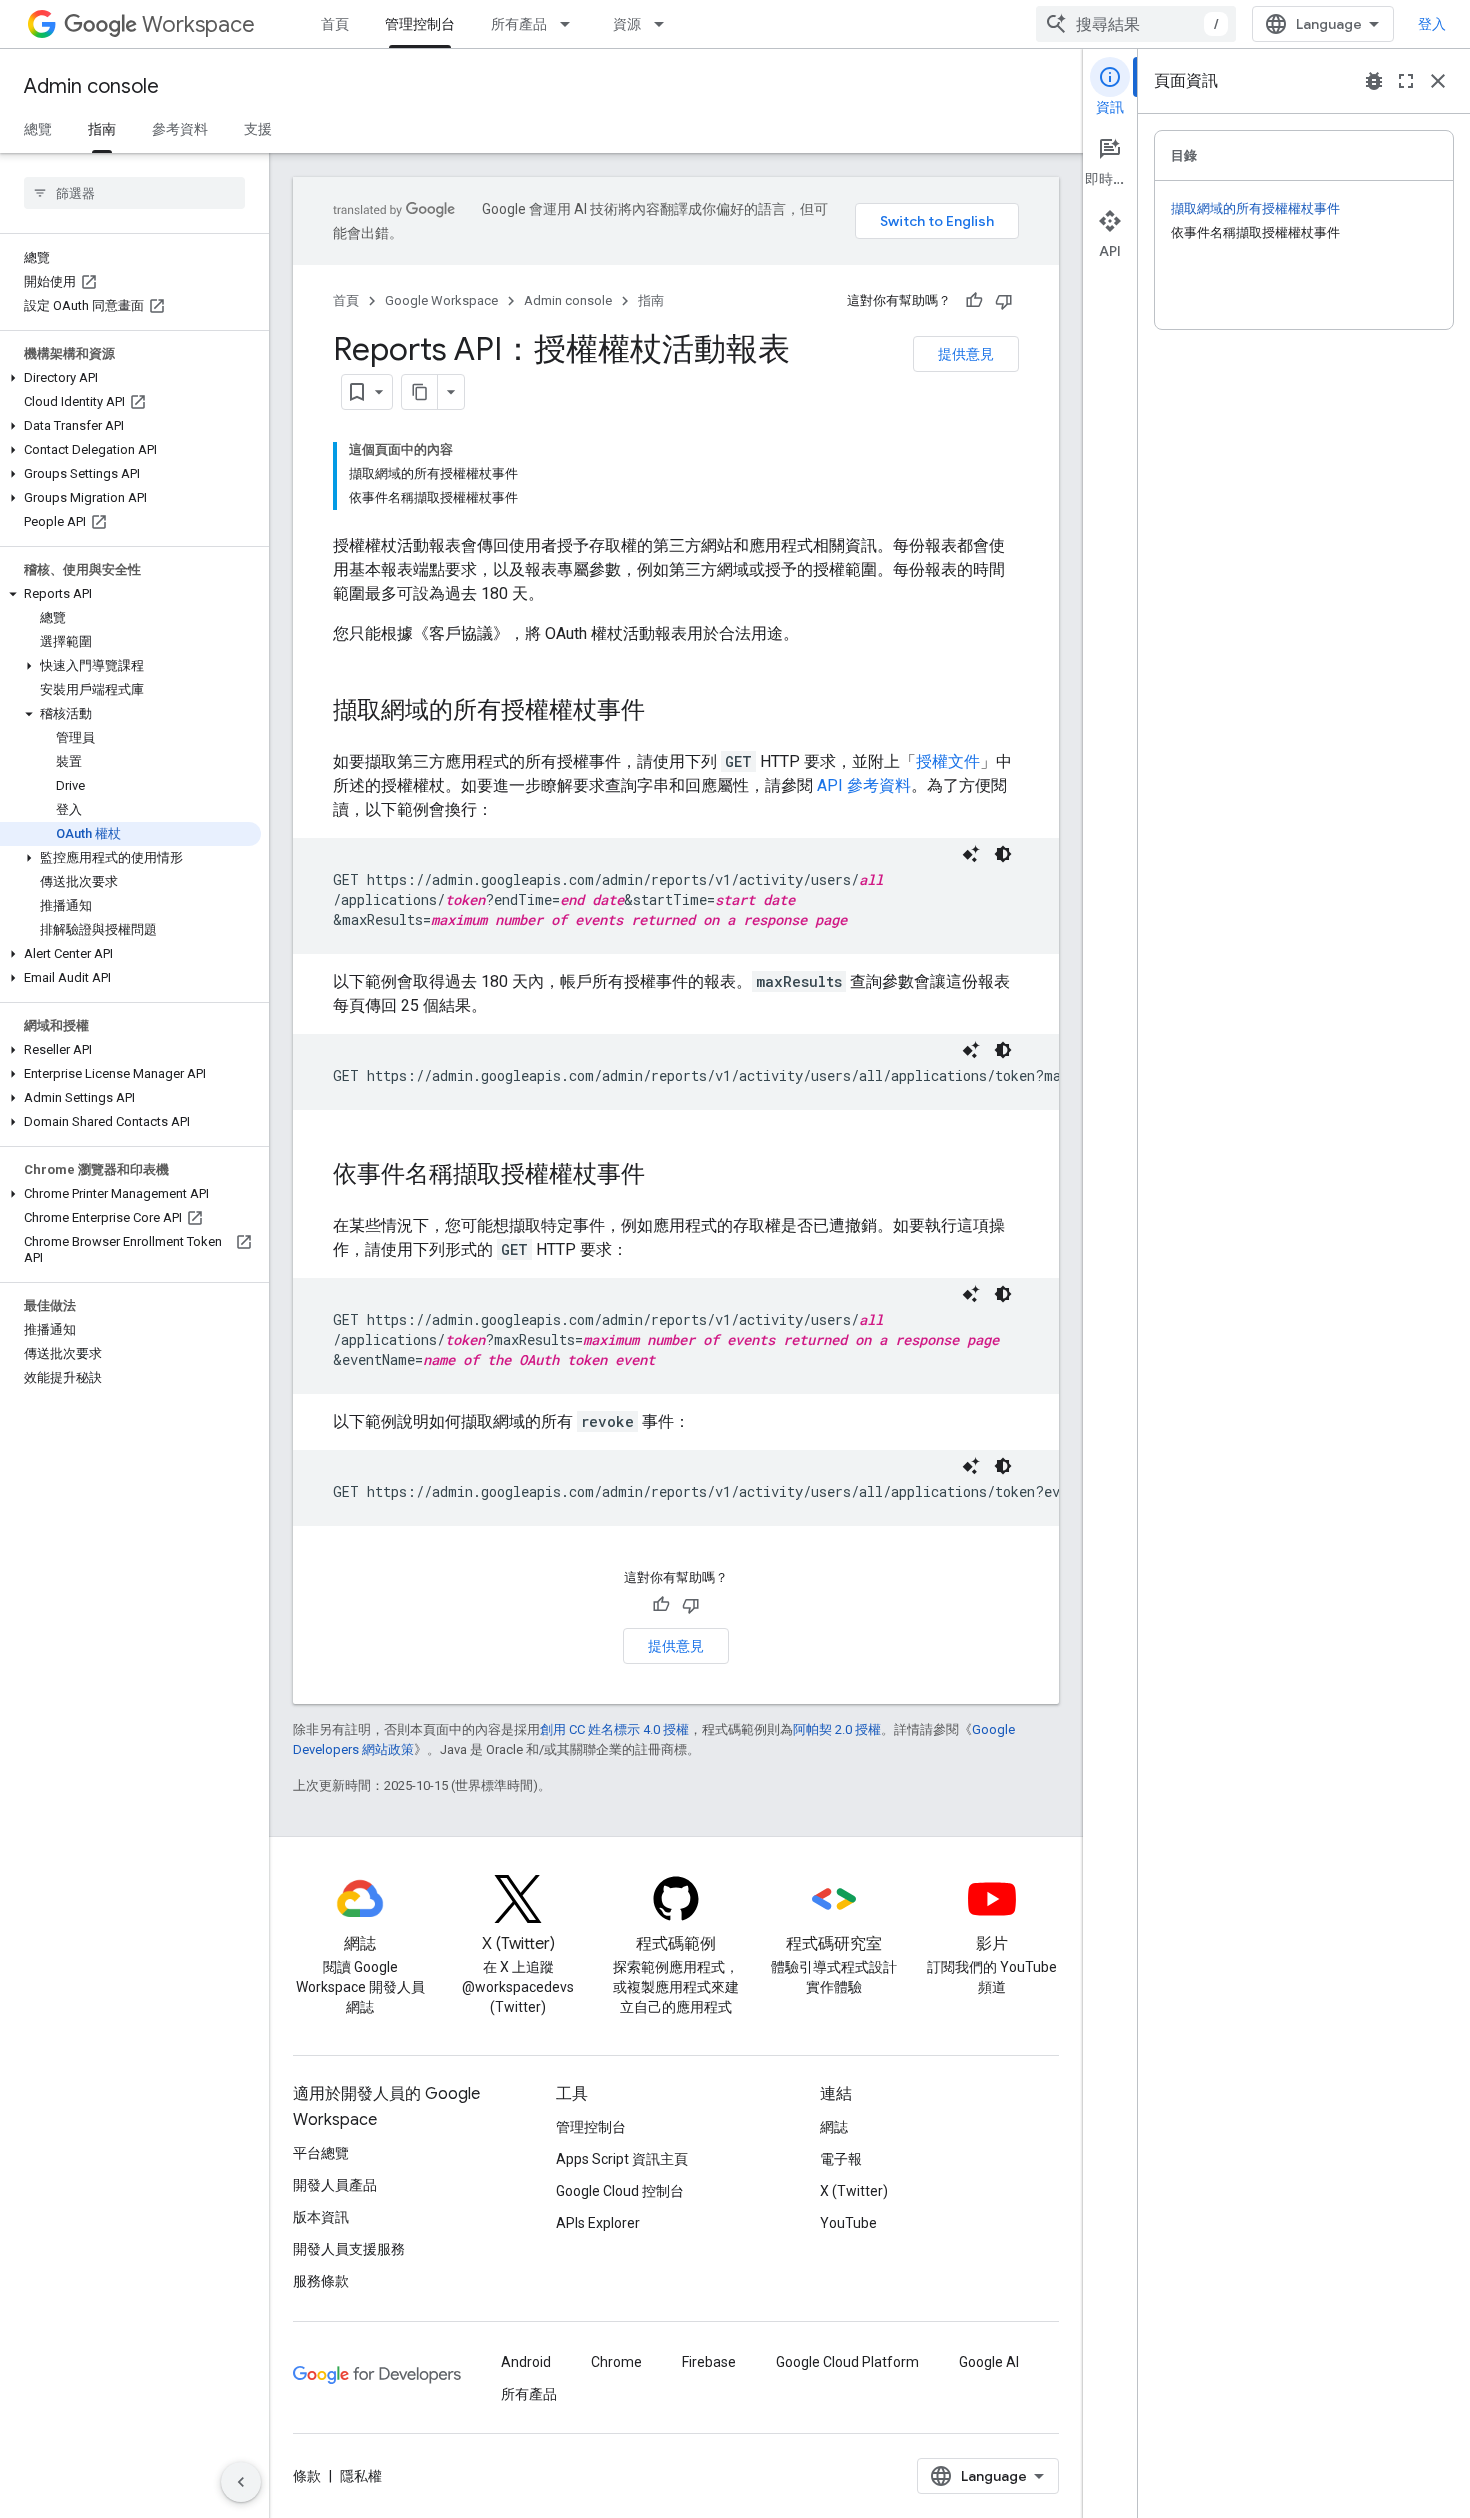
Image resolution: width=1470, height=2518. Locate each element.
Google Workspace (441, 300)
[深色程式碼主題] (1003, 854)
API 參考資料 (864, 785)
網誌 (834, 2127)
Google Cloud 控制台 (620, 2191)
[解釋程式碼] (971, 854)
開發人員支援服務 (349, 2249)
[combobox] (1136, 24)
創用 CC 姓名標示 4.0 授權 (614, 1729)
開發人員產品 (335, 2185)
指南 (102, 129)
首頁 (335, 24)
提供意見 (966, 354)
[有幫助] (974, 301)
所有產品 (519, 24)
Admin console (91, 86)
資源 (627, 24)
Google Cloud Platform (847, 2362)
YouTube (848, 2223)
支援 (258, 129)
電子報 (841, 2159)
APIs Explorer (598, 2223)
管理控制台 (420, 24)
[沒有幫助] (1004, 301)
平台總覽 (321, 2153)
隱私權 (361, 2476)
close (1438, 81)
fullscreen (1406, 81)
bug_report (1374, 81)
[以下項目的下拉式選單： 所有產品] (571, 24)
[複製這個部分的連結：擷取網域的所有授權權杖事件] (665, 712)
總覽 (38, 129)
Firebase (709, 2362)
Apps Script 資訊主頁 (622, 2159)
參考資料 (180, 129)
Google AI (989, 2362)
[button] (130, 378)
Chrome (616, 2362)
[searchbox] (134, 193)
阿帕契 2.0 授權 (837, 1729)
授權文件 (948, 761)
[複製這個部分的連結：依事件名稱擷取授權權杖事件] (665, 1176)
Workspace (198, 24)
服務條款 (321, 2281)
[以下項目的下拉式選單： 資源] (665, 24)
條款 (307, 2476)
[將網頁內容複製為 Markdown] (420, 392)
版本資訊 (321, 2217)
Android (526, 2362)
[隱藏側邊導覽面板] (241, 2482)
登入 (1432, 24)
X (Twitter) (854, 2191)
